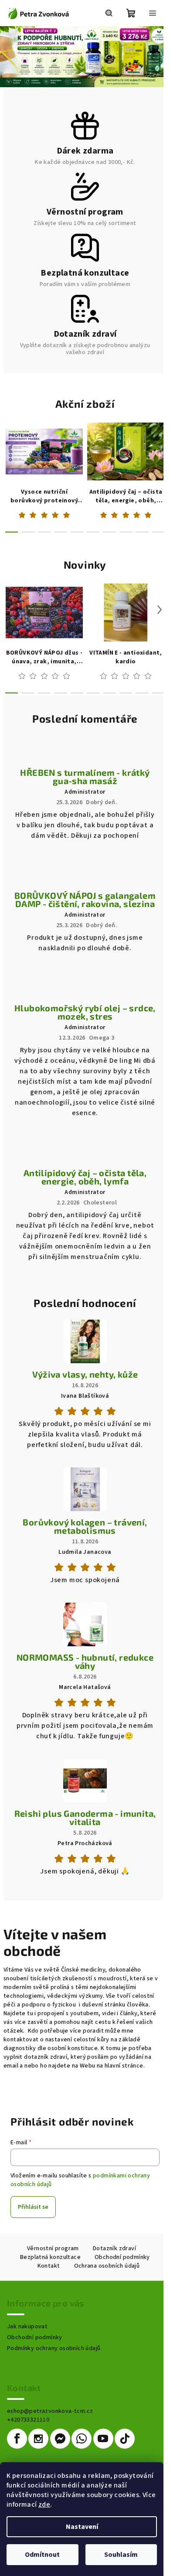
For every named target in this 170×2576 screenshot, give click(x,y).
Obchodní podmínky (122, 2257)
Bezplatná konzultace (50, 2257)
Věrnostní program (53, 2248)
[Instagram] (38, 2439)
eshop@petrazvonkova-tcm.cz (50, 2411)
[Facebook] (17, 2439)
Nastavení (82, 2527)
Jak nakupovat (27, 2327)
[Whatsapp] (82, 2439)
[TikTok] (125, 2439)
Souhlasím (121, 2555)
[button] (8, 57)
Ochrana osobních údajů (107, 2266)
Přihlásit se (33, 2207)
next (160, 449)
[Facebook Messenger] (60, 2439)
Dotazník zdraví (114, 2248)
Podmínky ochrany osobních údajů (54, 2348)
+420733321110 (28, 2420)
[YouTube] (103, 2439)
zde (44, 2504)
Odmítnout (42, 2555)
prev (10, 449)
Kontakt (49, 2266)
